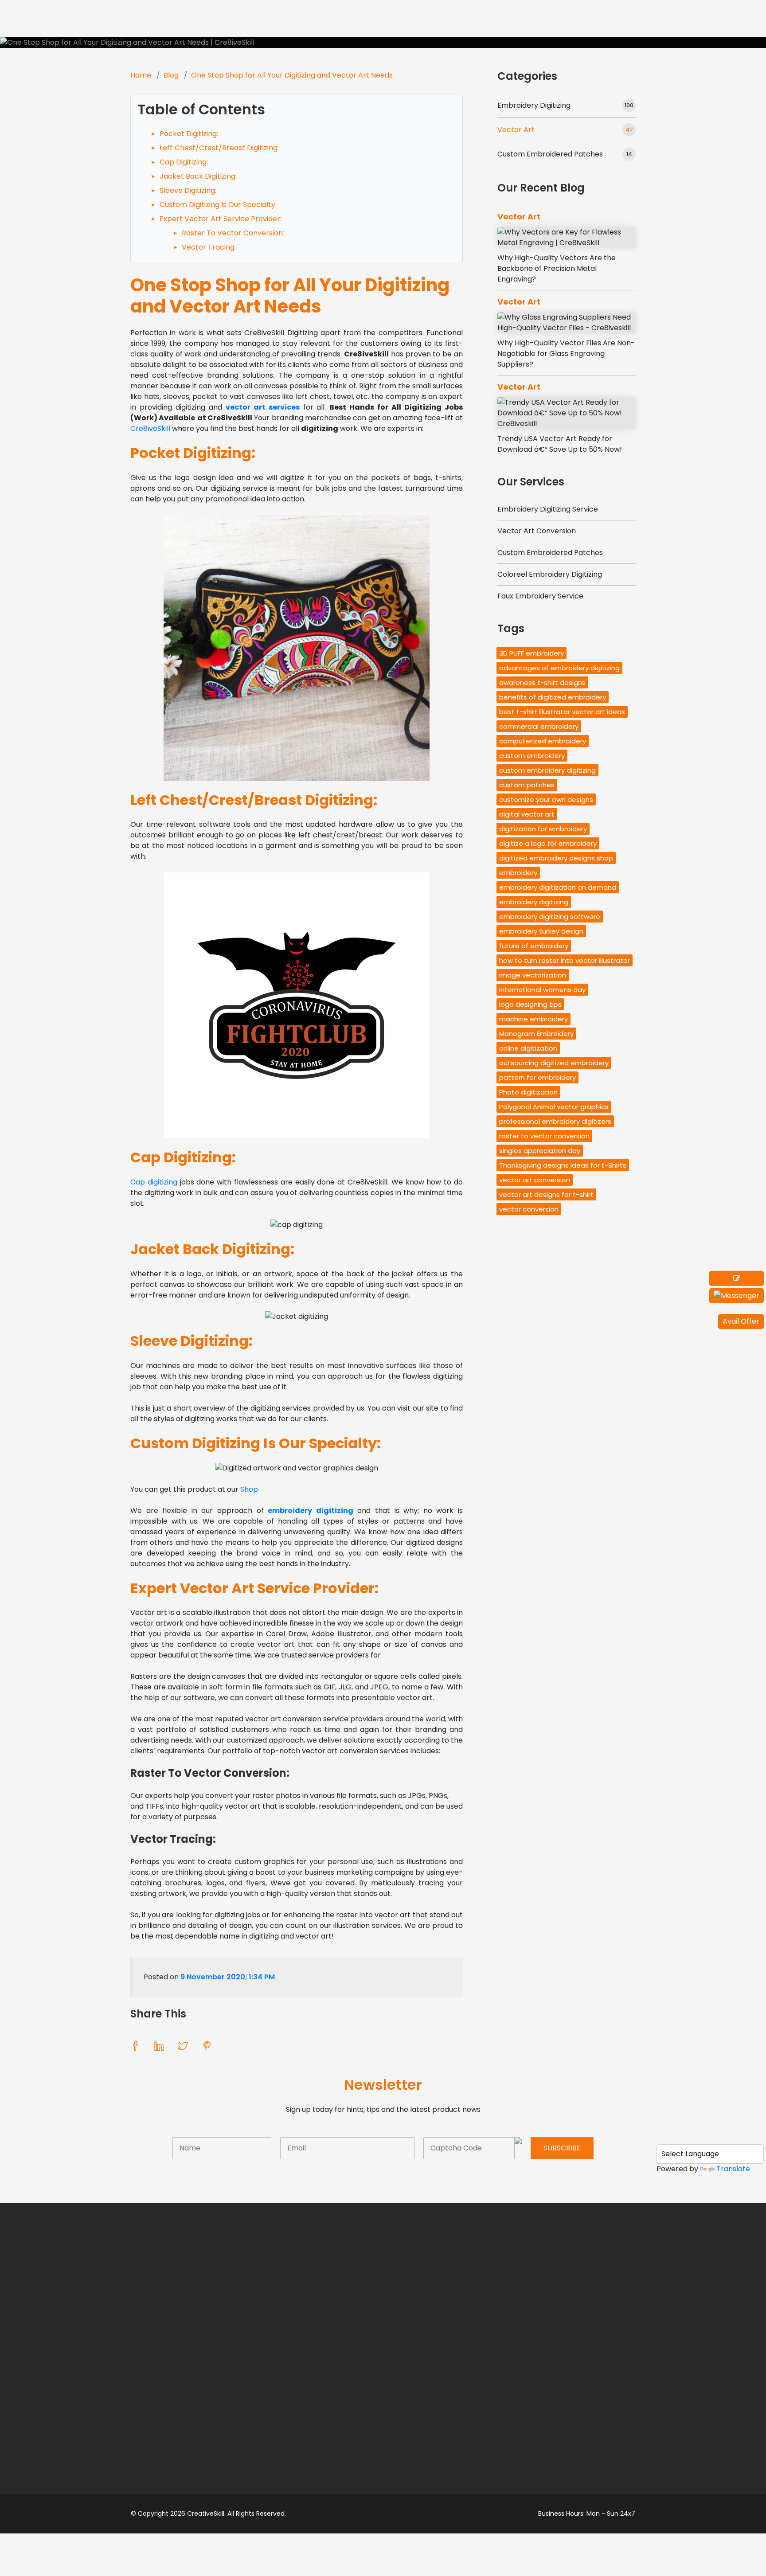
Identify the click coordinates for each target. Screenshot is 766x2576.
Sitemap (437, 2491)
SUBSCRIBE (562, 2148)
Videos (142, 2359)
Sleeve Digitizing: (188, 190)
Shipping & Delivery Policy (456, 2418)
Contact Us (442, 2474)
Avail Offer (741, 1321)
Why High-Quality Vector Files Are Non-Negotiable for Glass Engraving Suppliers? (566, 354)
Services (395, 19)
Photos (143, 2342)
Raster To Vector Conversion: (233, 233)
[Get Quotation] (737, 1278)
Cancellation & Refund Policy (461, 2391)
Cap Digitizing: (184, 162)
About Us (641, 19)
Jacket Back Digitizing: (198, 176)
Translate (733, 2169)
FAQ (430, 2440)
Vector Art (516, 130)
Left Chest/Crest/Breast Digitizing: (219, 148)
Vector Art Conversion (537, 531)
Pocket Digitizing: (189, 134)
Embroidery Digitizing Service (548, 509)
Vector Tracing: (209, 247)
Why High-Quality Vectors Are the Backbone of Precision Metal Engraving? (557, 268)
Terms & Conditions (457, 2352)
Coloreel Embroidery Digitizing (550, 574)
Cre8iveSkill (150, 428)
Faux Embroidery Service (540, 596)
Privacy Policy (446, 2369)
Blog (171, 75)
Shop (505, 19)
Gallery (453, 19)
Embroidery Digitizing (534, 105)
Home (141, 75)
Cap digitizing (154, 1182)
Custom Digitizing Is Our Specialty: (218, 205)
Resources (699, 19)
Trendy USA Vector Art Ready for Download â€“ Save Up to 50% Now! (560, 444)
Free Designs (569, 19)
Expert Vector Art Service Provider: (221, 219)
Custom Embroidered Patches (550, 154)
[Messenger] (737, 1296)
